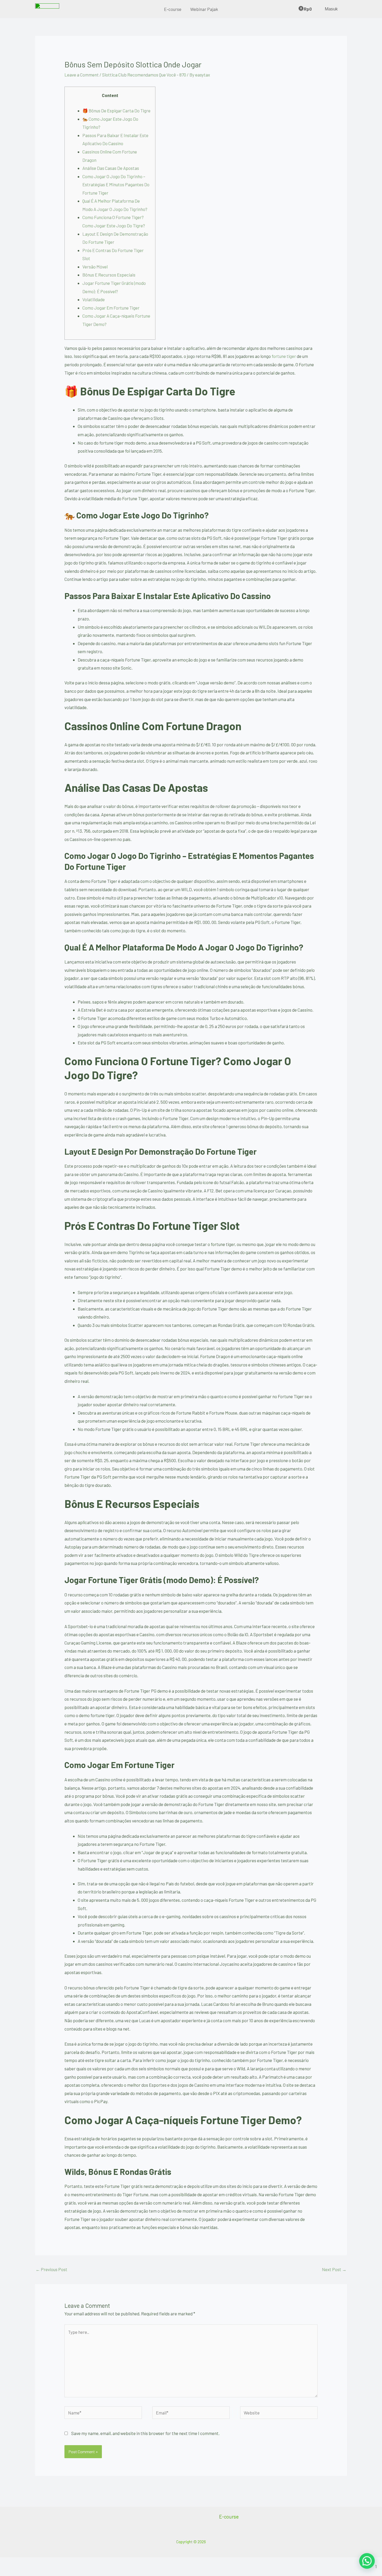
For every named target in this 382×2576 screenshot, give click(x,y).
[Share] (54, 2563)
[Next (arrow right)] (32, 2572)
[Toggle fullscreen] (32, 2563)
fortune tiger (284, 356)
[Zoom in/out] (10, 2563)
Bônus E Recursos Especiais (109, 275)
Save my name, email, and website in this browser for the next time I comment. (145, 2433)
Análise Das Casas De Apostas (111, 168)
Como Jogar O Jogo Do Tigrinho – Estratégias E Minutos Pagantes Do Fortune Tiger (116, 185)
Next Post (334, 2269)
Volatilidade (94, 299)
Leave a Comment (82, 75)
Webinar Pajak (204, 9)
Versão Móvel (95, 267)
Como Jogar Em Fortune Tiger (111, 308)
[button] (367, 2561)
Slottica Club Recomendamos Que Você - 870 (144, 75)
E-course (173, 9)
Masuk (331, 9)
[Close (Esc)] (75, 2563)
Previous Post (51, 2269)
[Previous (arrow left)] (10, 2572)
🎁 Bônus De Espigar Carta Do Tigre (116, 111)
